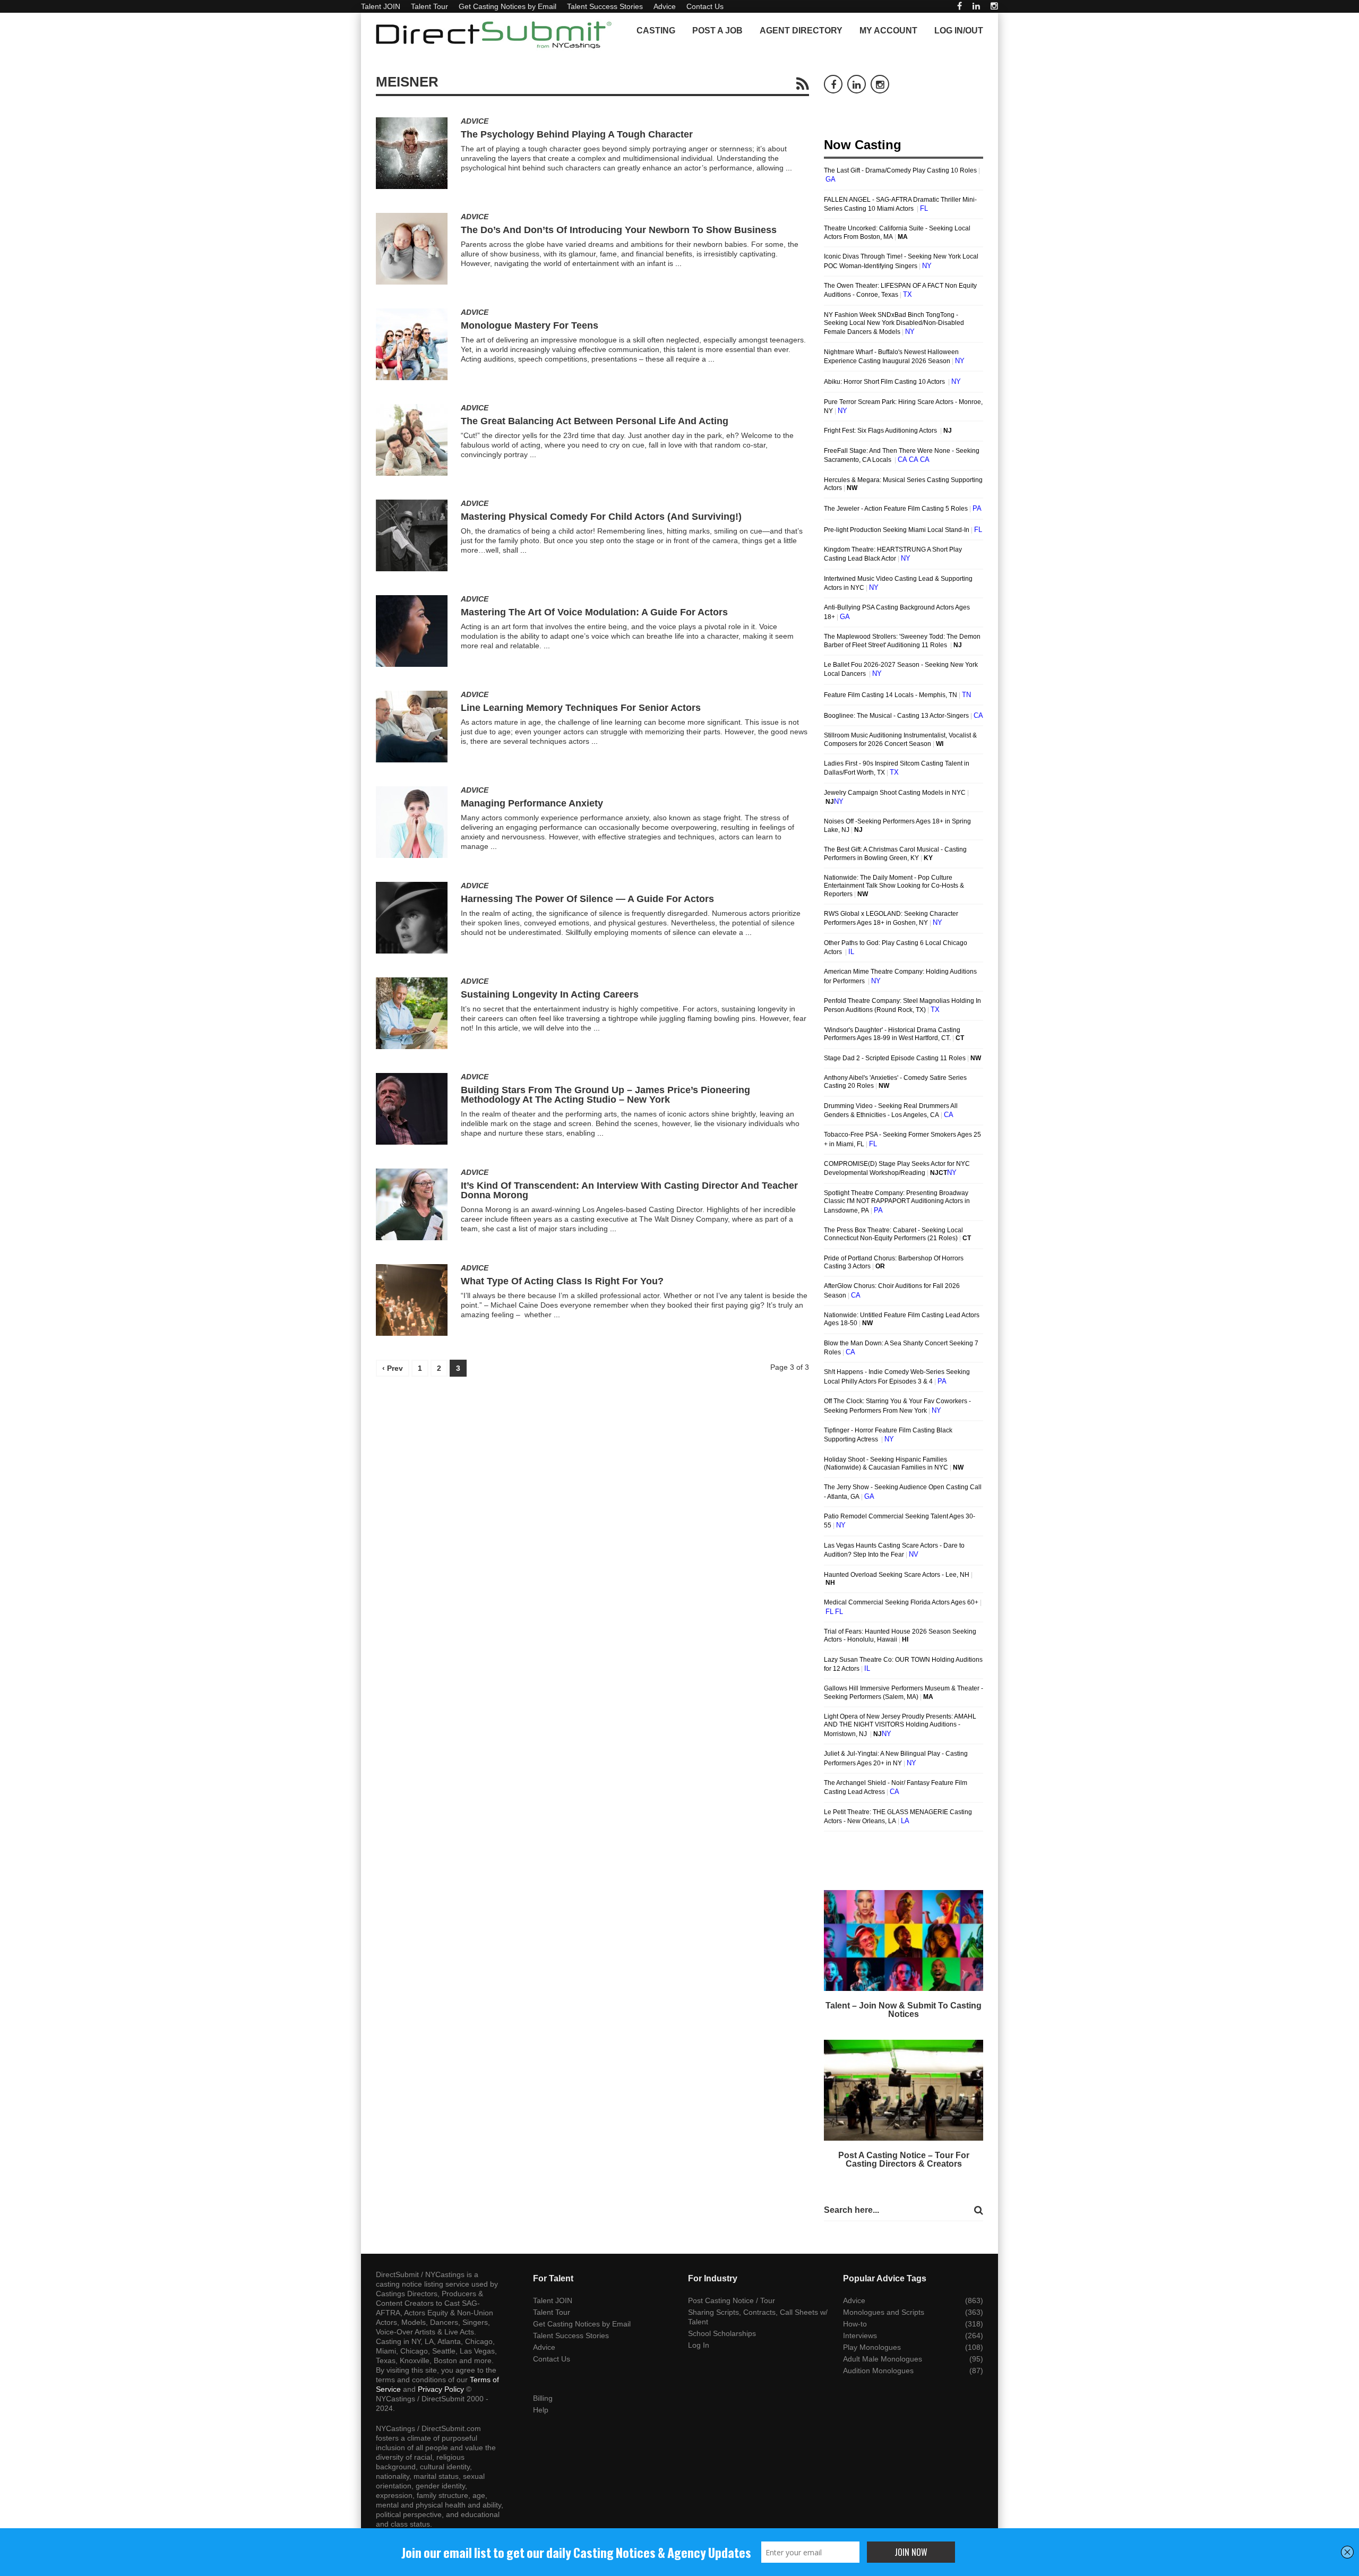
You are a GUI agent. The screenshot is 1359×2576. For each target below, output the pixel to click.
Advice (665, 6)
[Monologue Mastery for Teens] (412, 344)
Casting (656, 31)
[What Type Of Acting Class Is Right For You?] (412, 1300)
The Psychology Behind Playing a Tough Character (577, 134)
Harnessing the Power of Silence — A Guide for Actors (587, 899)
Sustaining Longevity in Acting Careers (550, 994)
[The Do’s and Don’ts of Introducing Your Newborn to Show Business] (412, 249)
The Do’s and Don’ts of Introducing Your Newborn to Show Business (619, 230)
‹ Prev (393, 1368)
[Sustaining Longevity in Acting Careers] (412, 1013)
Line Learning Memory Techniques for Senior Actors (581, 708)
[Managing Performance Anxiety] (412, 822)
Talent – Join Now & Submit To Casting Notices (904, 2010)
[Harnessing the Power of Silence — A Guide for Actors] (412, 918)
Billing (543, 2398)
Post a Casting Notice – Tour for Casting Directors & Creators (904, 2159)
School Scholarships (722, 2333)
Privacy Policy (441, 2389)
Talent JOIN (381, 6)
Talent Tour (429, 6)
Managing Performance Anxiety (532, 803)
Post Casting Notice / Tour (732, 2300)
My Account (888, 31)
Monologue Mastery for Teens (530, 325)
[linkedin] (976, 6)
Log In (699, 2345)
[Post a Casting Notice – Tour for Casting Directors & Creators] (904, 2090)
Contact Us (705, 6)
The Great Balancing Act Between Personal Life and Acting (595, 421)
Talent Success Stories (605, 6)
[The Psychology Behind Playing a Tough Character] (412, 153)
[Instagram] (994, 6)
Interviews (860, 2335)
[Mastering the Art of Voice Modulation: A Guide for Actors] (412, 631)
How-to (855, 2324)
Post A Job (717, 31)
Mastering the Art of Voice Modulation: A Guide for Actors (594, 612)
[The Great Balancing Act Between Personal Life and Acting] (412, 440)
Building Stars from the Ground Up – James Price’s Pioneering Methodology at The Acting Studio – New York (605, 1095)
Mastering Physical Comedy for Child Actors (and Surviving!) (601, 517)
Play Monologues (872, 2347)
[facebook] (960, 6)
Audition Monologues (878, 2371)
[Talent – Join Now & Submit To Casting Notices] (904, 1940)
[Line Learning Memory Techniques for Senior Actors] (412, 727)
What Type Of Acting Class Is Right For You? (562, 1281)
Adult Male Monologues (883, 2359)
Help (541, 2410)
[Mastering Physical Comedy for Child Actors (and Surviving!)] (412, 535)
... (789, 168)
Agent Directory (801, 31)
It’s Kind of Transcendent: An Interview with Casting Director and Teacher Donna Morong (629, 1190)
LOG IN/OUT (959, 31)
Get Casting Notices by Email (508, 6)
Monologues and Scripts (884, 2312)
